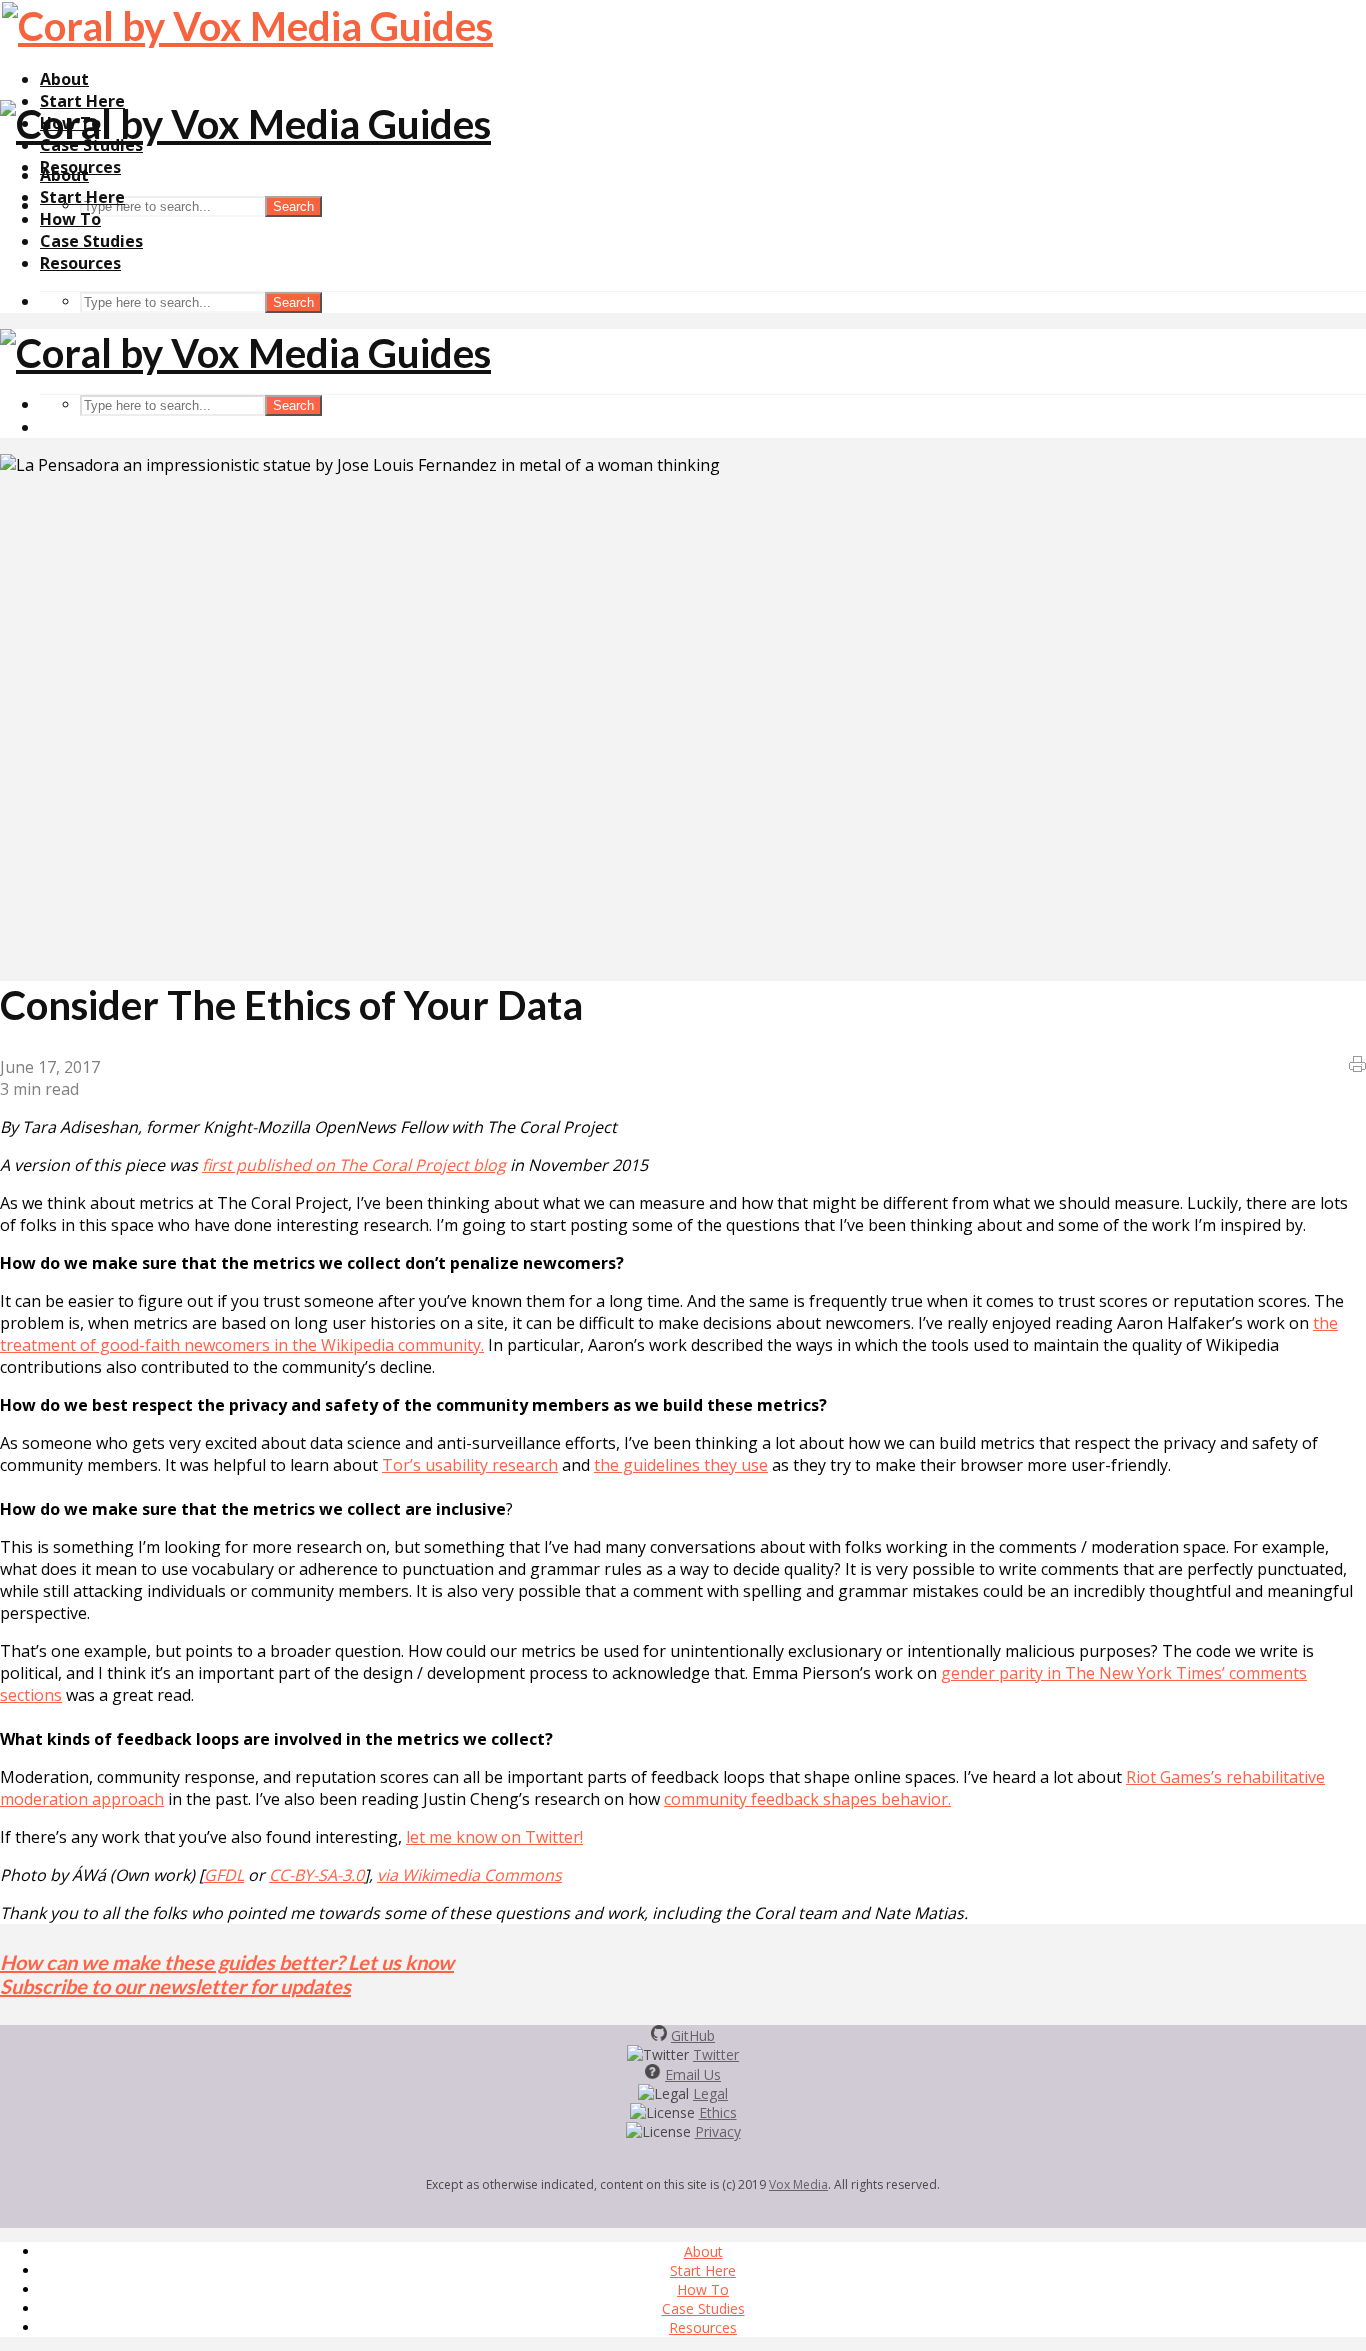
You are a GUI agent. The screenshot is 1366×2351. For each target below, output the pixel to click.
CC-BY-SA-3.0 (316, 1875)
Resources (80, 263)
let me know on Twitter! (494, 1837)
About (64, 79)
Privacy (718, 2131)
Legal (710, 2093)
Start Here (82, 197)
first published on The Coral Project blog (354, 1165)
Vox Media (798, 2184)
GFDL (224, 1875)
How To (70, 219)
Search (293, 206)
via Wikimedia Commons (469, 1875)
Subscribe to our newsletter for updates (175, 1986)
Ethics (718, 2112)
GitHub (693, 2035)
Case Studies (91, 241)
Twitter (716, 2054)
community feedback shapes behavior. (807, 1799)
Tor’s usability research (470, 1465)
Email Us (693, 2074)
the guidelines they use (681, 1465)
